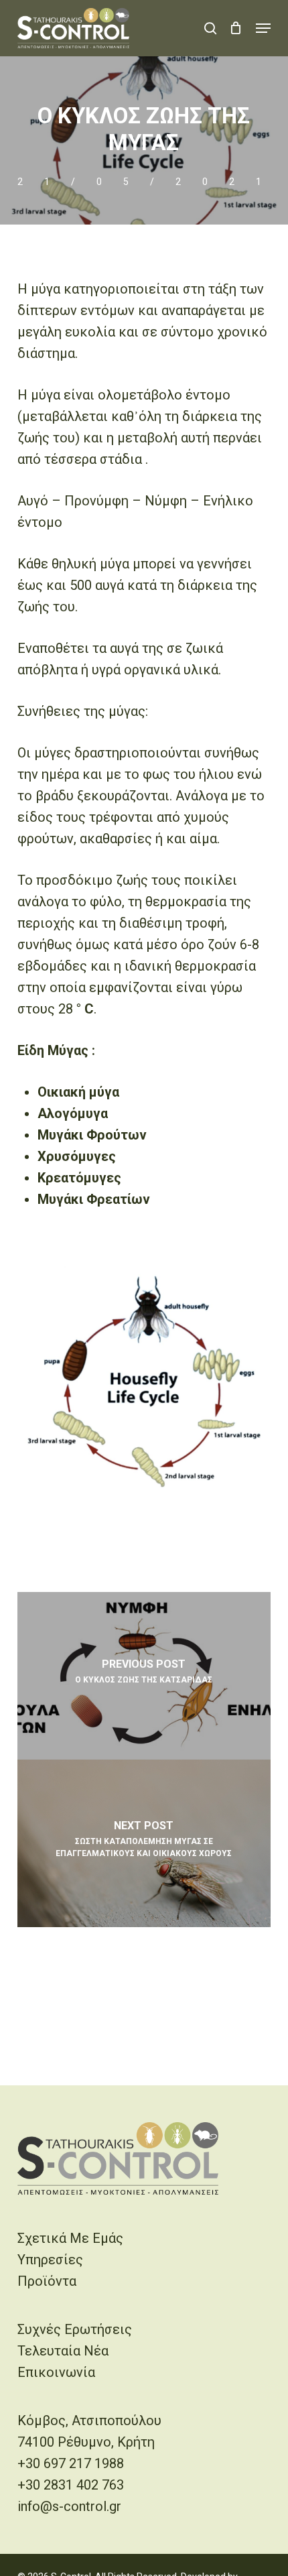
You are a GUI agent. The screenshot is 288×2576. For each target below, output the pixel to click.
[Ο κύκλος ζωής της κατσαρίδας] (144, 1676)
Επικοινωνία (56, 2372)
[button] (263, 28)
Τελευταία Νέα (63, 2351)
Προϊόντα (47, 2281)
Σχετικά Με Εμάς (70, 2238)
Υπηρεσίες (50, 2260)
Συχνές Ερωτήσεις (75, 2329)
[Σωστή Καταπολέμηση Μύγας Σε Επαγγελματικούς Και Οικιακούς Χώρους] (144, 1843)
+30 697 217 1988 (71, 2463)
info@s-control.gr (69, 2506)
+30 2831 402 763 (71, 2485)
